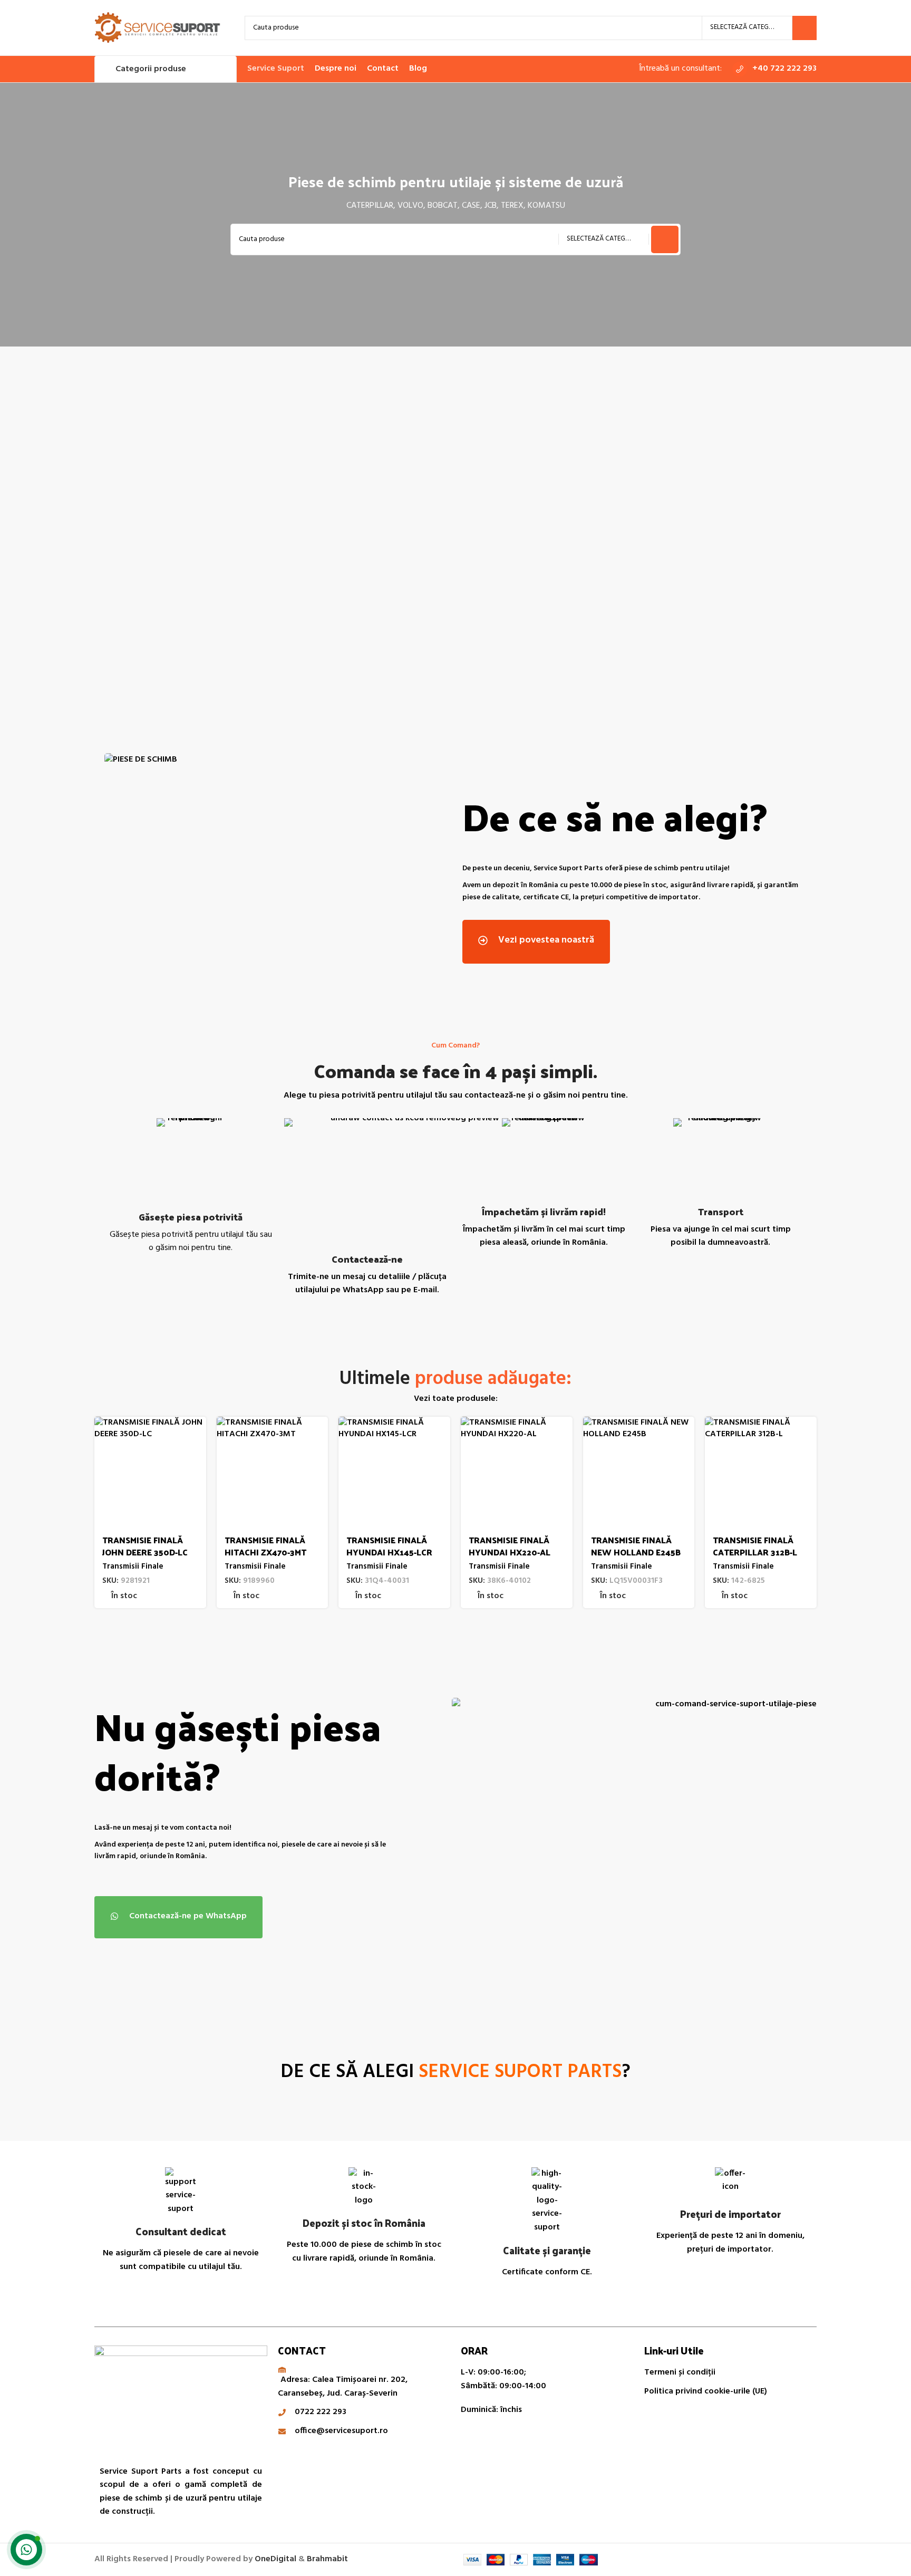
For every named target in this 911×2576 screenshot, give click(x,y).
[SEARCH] (805, 28)
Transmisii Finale (133, 1567)
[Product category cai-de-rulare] (183, 534)
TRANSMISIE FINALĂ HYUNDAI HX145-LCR (389, 1546)
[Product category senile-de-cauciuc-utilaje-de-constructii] (365, 534)
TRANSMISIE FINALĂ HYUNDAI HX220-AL (510, 1546)
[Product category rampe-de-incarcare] (728, 534)
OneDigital (275, 2559)
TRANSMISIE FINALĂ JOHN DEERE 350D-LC (145, 1546)
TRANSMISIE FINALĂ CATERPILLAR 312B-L (755, 1546)
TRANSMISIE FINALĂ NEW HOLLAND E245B (636, 1546)
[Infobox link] (774, 69)
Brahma (327, 2559)
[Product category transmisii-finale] (546, 534)
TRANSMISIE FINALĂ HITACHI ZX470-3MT (265, 1546)
